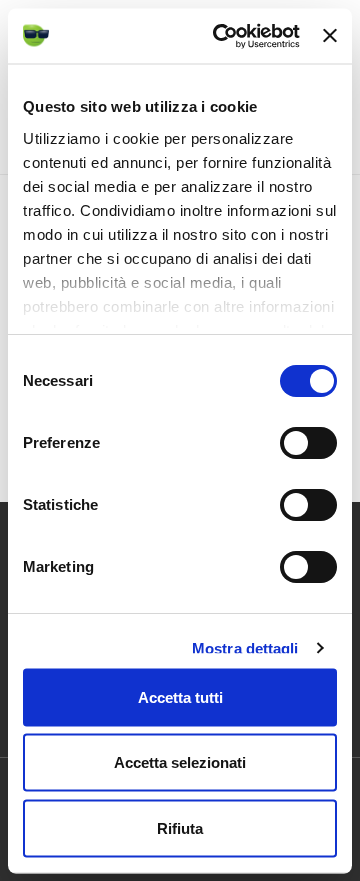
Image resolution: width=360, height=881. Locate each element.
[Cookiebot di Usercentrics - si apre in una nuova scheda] (222, 36)
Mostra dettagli (245, 647)
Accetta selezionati (180, 762)
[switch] (308, 443)
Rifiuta (180, 827)
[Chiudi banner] (330, 36)
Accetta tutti (180, 696)
